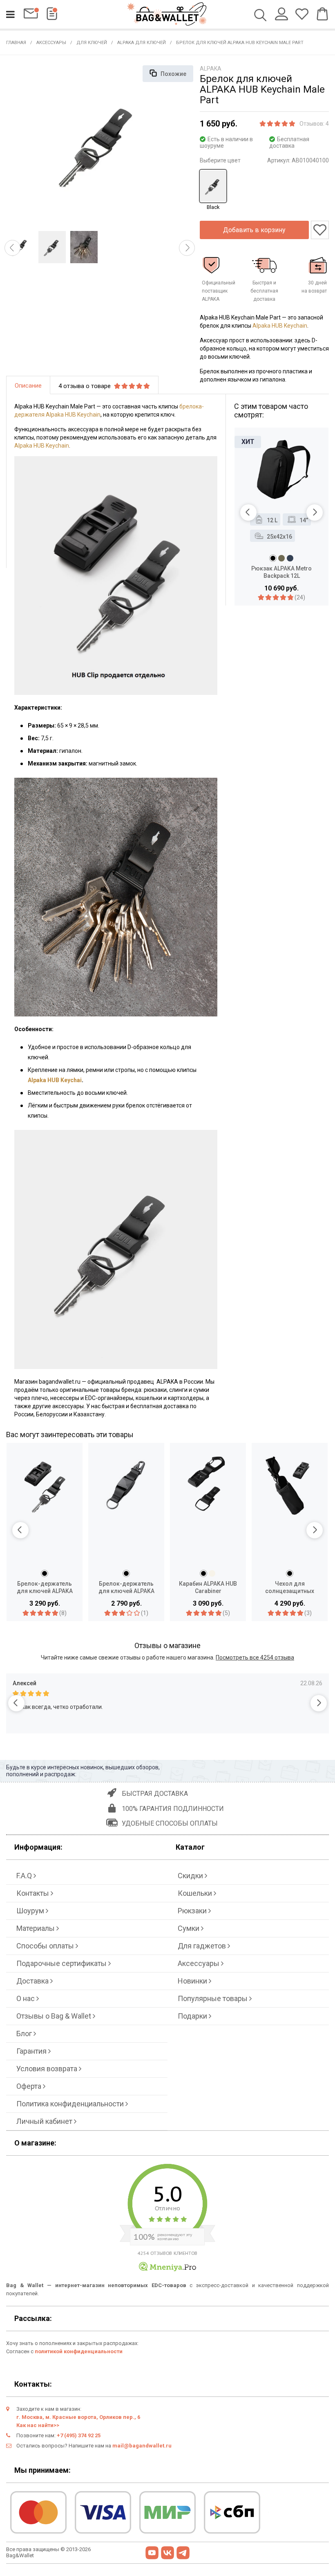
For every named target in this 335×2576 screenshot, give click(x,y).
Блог (25, 2034)
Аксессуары (51, 43)
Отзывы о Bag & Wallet (55, 2016)
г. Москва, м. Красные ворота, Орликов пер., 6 (78, 2417)
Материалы (36, 1928)
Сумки (189, 1928)
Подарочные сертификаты (62, 1963)
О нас (26, 1998)
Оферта (30, 2086)
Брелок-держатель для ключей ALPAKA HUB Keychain (45, 1588)
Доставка (33, 1981)
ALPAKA (211, 69)
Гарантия (32, 2051)
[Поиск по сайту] (260, 16)
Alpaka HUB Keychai (55, 1080)
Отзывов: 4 (314, 124)
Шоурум (31, 1911)
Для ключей (92, 43)
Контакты (33, 1893)
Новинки (193, 1981)
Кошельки (196, 1893)
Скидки (191, 1876)
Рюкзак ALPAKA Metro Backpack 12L (281, 572)
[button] (12, 248)
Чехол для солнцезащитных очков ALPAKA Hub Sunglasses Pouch (290, 1588)
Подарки (193, 2016)
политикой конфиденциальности (79, 2351)
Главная (16, 43)
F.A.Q (25, 1876)
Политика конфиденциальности (71, 2104)
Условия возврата (48, 2069)
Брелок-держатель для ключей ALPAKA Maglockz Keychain (126, 1588)
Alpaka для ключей (142, 43)
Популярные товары (213, 1998)
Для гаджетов (203, 1946)
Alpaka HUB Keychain (280, 326)
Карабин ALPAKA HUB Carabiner (208, 1587)
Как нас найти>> (38, 2425)
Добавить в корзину (254, 230)
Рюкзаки (193, 1911)
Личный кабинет (45, 2121)
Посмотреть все (255, 1657)
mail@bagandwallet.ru (142, 2446)
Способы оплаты (46, 1946)
